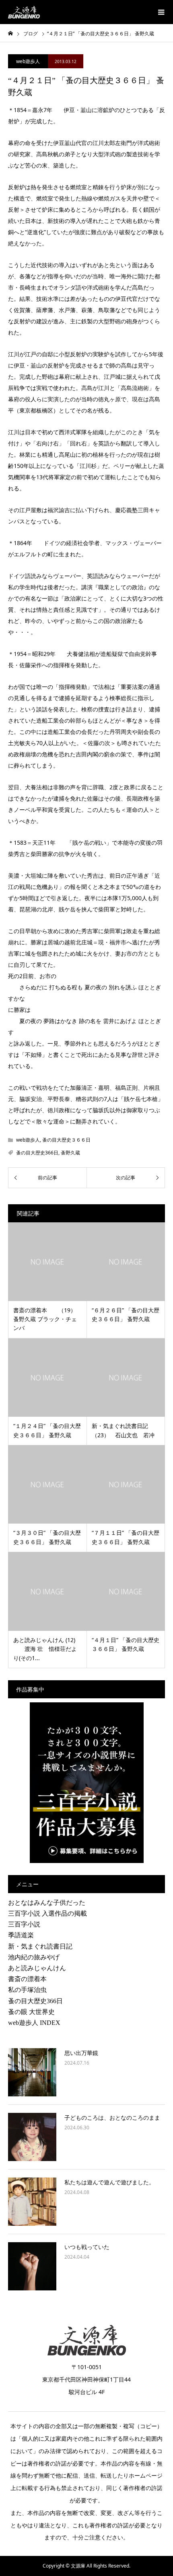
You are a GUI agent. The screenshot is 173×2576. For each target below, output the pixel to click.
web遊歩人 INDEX (34, 2023)
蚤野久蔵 (70, 1153)
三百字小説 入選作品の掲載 (47, 1913)
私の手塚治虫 (27, 1990)
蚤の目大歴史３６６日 (66, 1140)
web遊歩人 (28, 61)
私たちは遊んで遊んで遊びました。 (109, 2182)
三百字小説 (24, 1924)
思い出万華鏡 (81, 2053)
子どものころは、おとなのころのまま (112, 2117)
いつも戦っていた (87, 2247)
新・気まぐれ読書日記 (40, 1946)
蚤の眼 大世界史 (31, 2012)
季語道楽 (21, 1935)
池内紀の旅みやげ (34, 1957)
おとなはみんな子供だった (47, 1903)
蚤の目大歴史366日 (37, 1153)
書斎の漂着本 (27, 1979)
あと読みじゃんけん (37, 1968)
